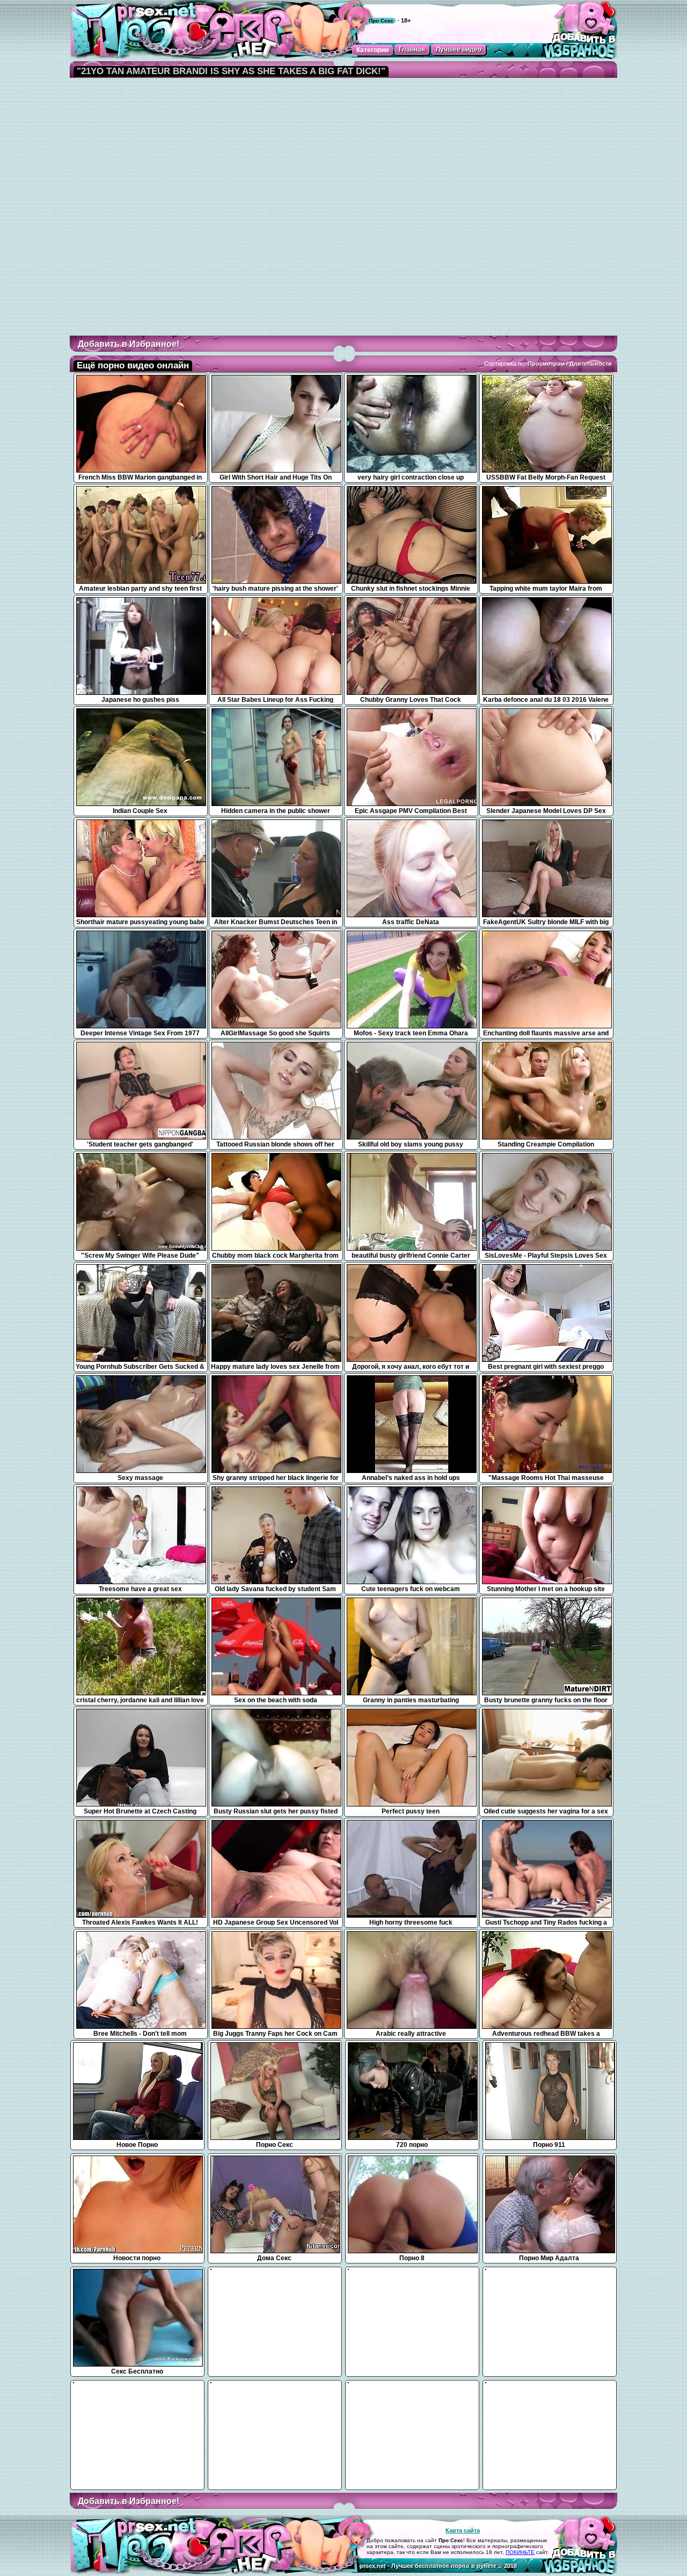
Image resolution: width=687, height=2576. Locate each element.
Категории (372, 50)
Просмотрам (546, 364)
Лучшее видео (459, 49)
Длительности (591, 364)
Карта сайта (463, 2530)
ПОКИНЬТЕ (520, 2552)
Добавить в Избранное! (129, 344)
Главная (412, 49)
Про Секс (381, 21)
